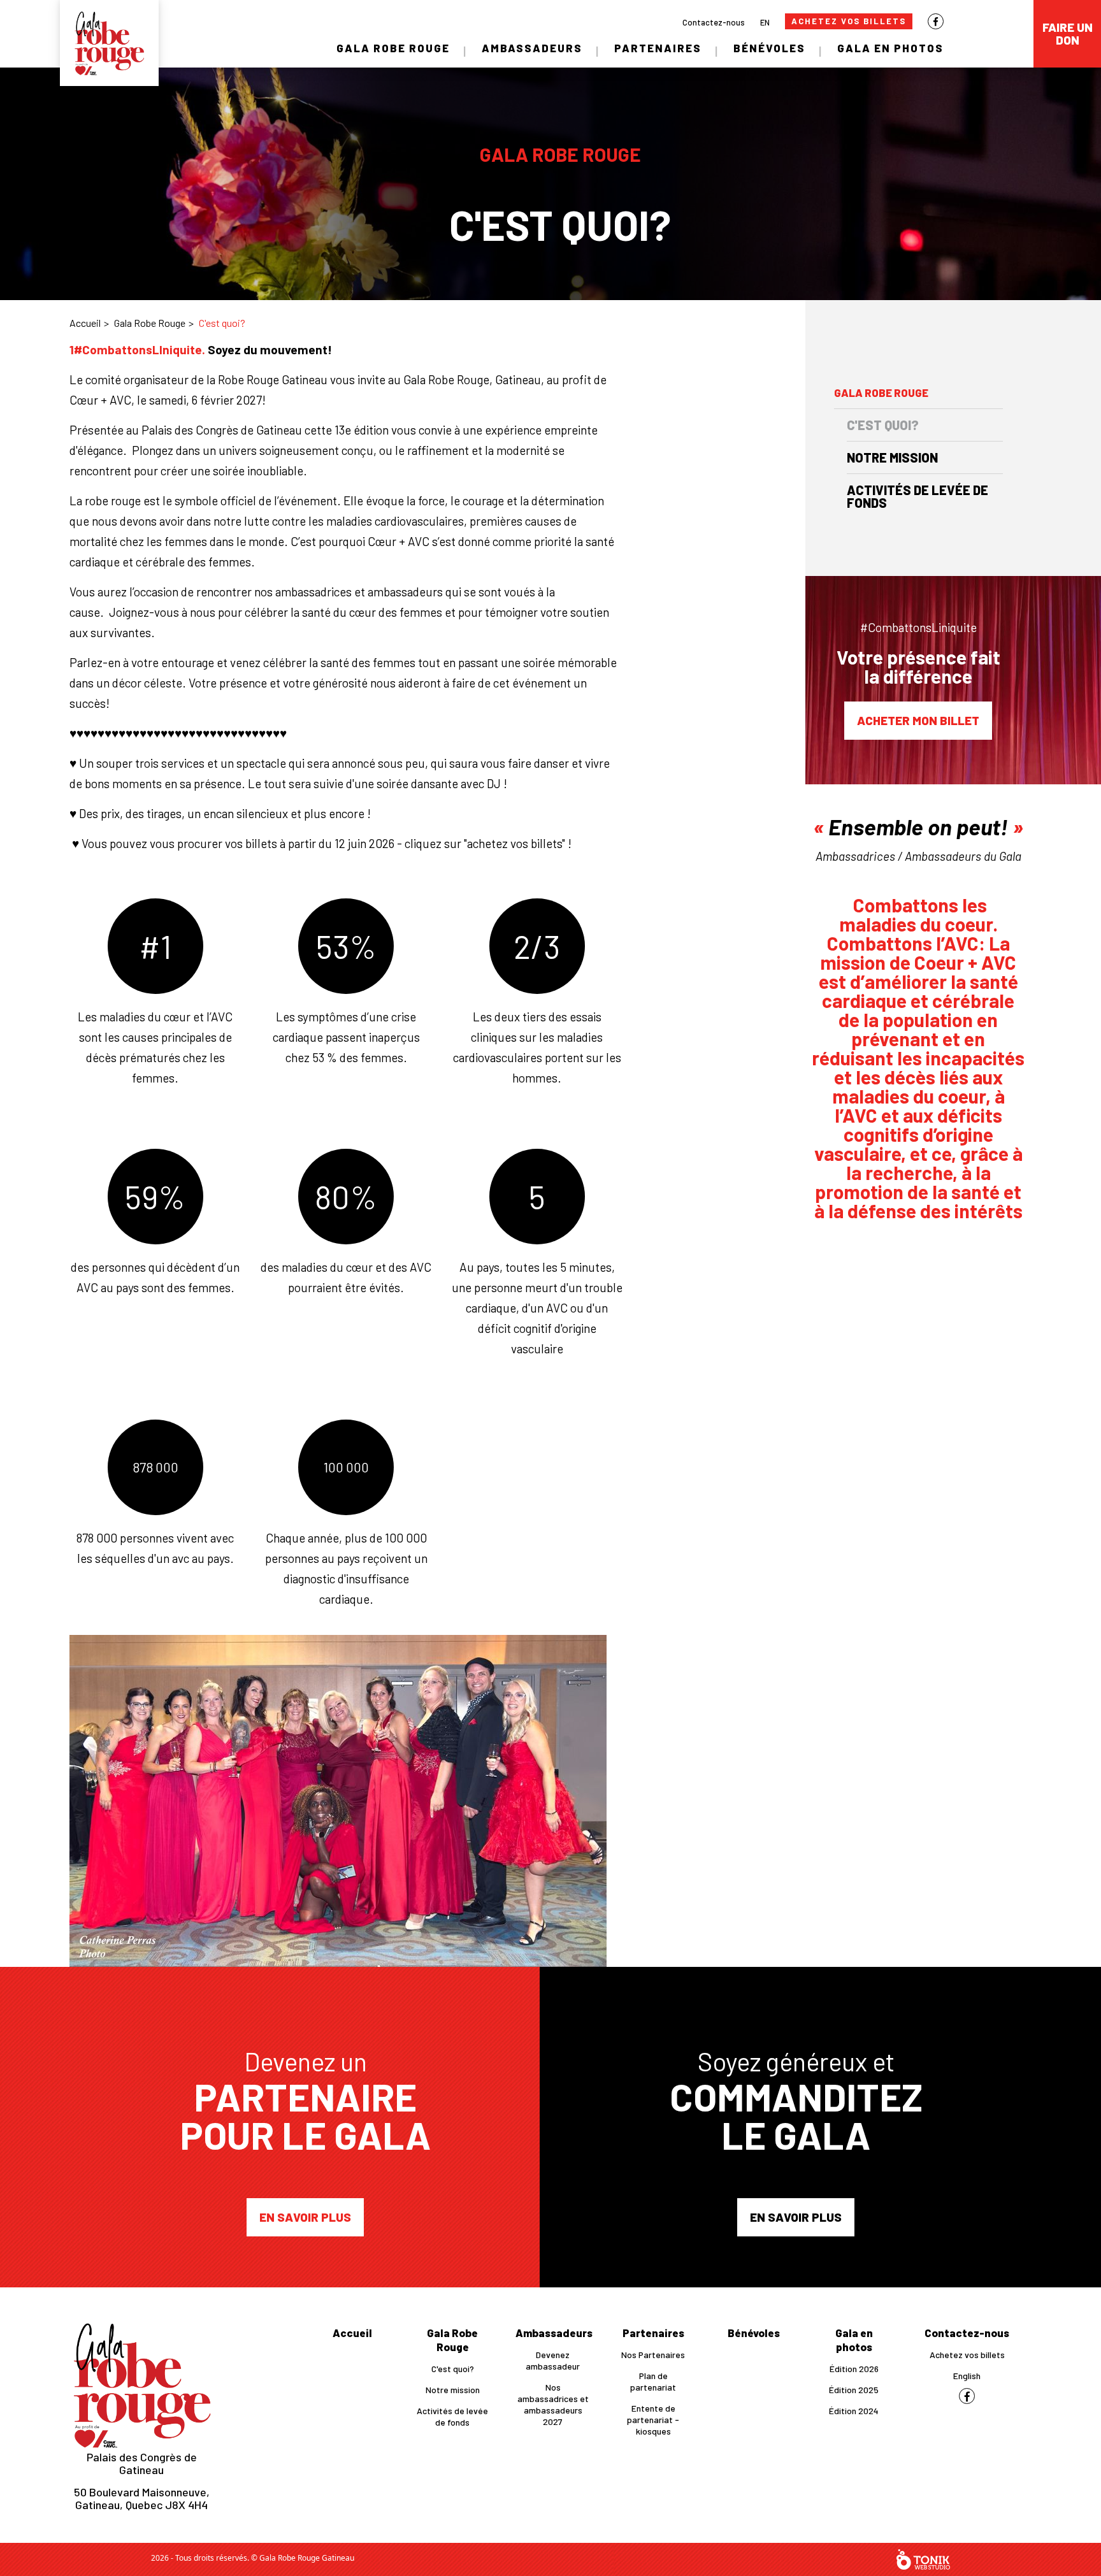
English (967, 2376)
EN (765, 22)
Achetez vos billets (849, 21)
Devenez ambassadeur (553, 2360)
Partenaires (658, 48)
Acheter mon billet (918, 720)
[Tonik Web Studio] (923, 2559)
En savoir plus (305, 2217)
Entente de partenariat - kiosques (653, 2420)
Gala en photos (890, 48)
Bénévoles (769, 48)
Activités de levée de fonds (917, 496)
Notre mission (892, 457)
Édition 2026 (854, 2369)
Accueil (85, 323)
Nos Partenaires (653, 2355)
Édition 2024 (854, 2411)
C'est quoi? (883, 425)
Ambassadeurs (532, 48)
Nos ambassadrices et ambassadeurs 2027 (553, 2404)
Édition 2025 (854, 2390)
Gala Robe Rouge (393, 48)
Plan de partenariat (653, 2381)
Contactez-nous (714, 22)
